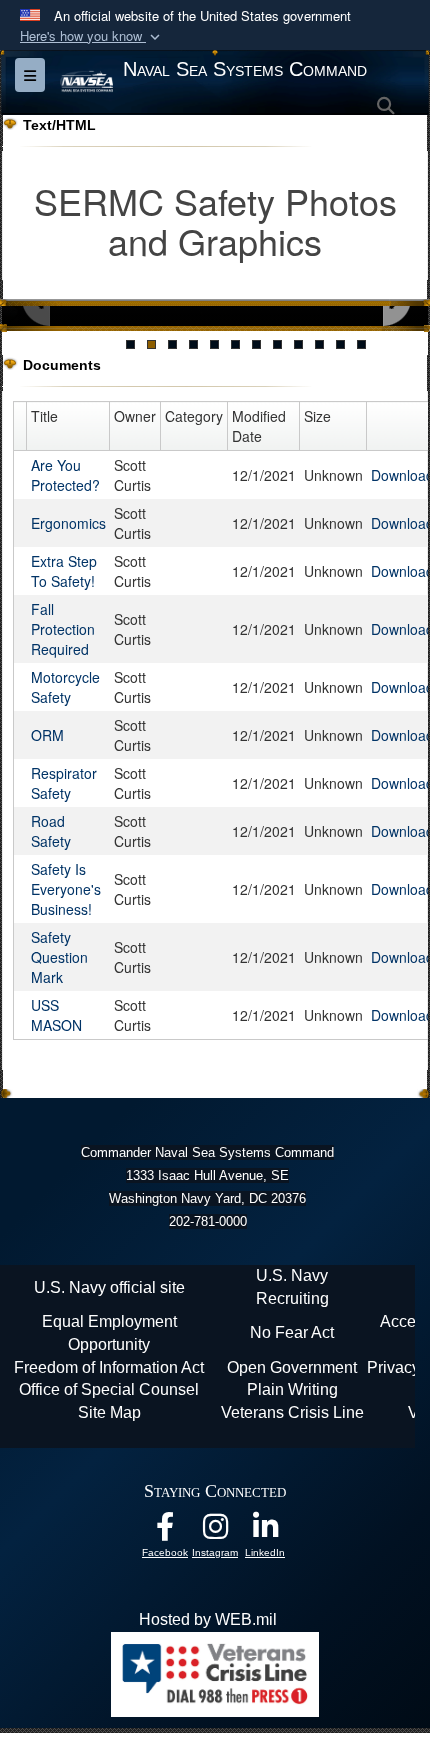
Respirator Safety (64, 783)
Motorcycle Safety (65, 687)
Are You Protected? (65, 475)
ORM (47, 735)
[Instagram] (215, 1531)
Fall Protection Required (63, 629)
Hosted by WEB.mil (208, 1619)
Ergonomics (68, 523)
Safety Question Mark (59, 957)
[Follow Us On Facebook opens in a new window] (165, 1531)
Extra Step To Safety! (64, 571)
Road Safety (51, 831)
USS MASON (56, 1015)
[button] (92, 36)
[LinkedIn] (265, 1531)
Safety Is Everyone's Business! (66, 889)
